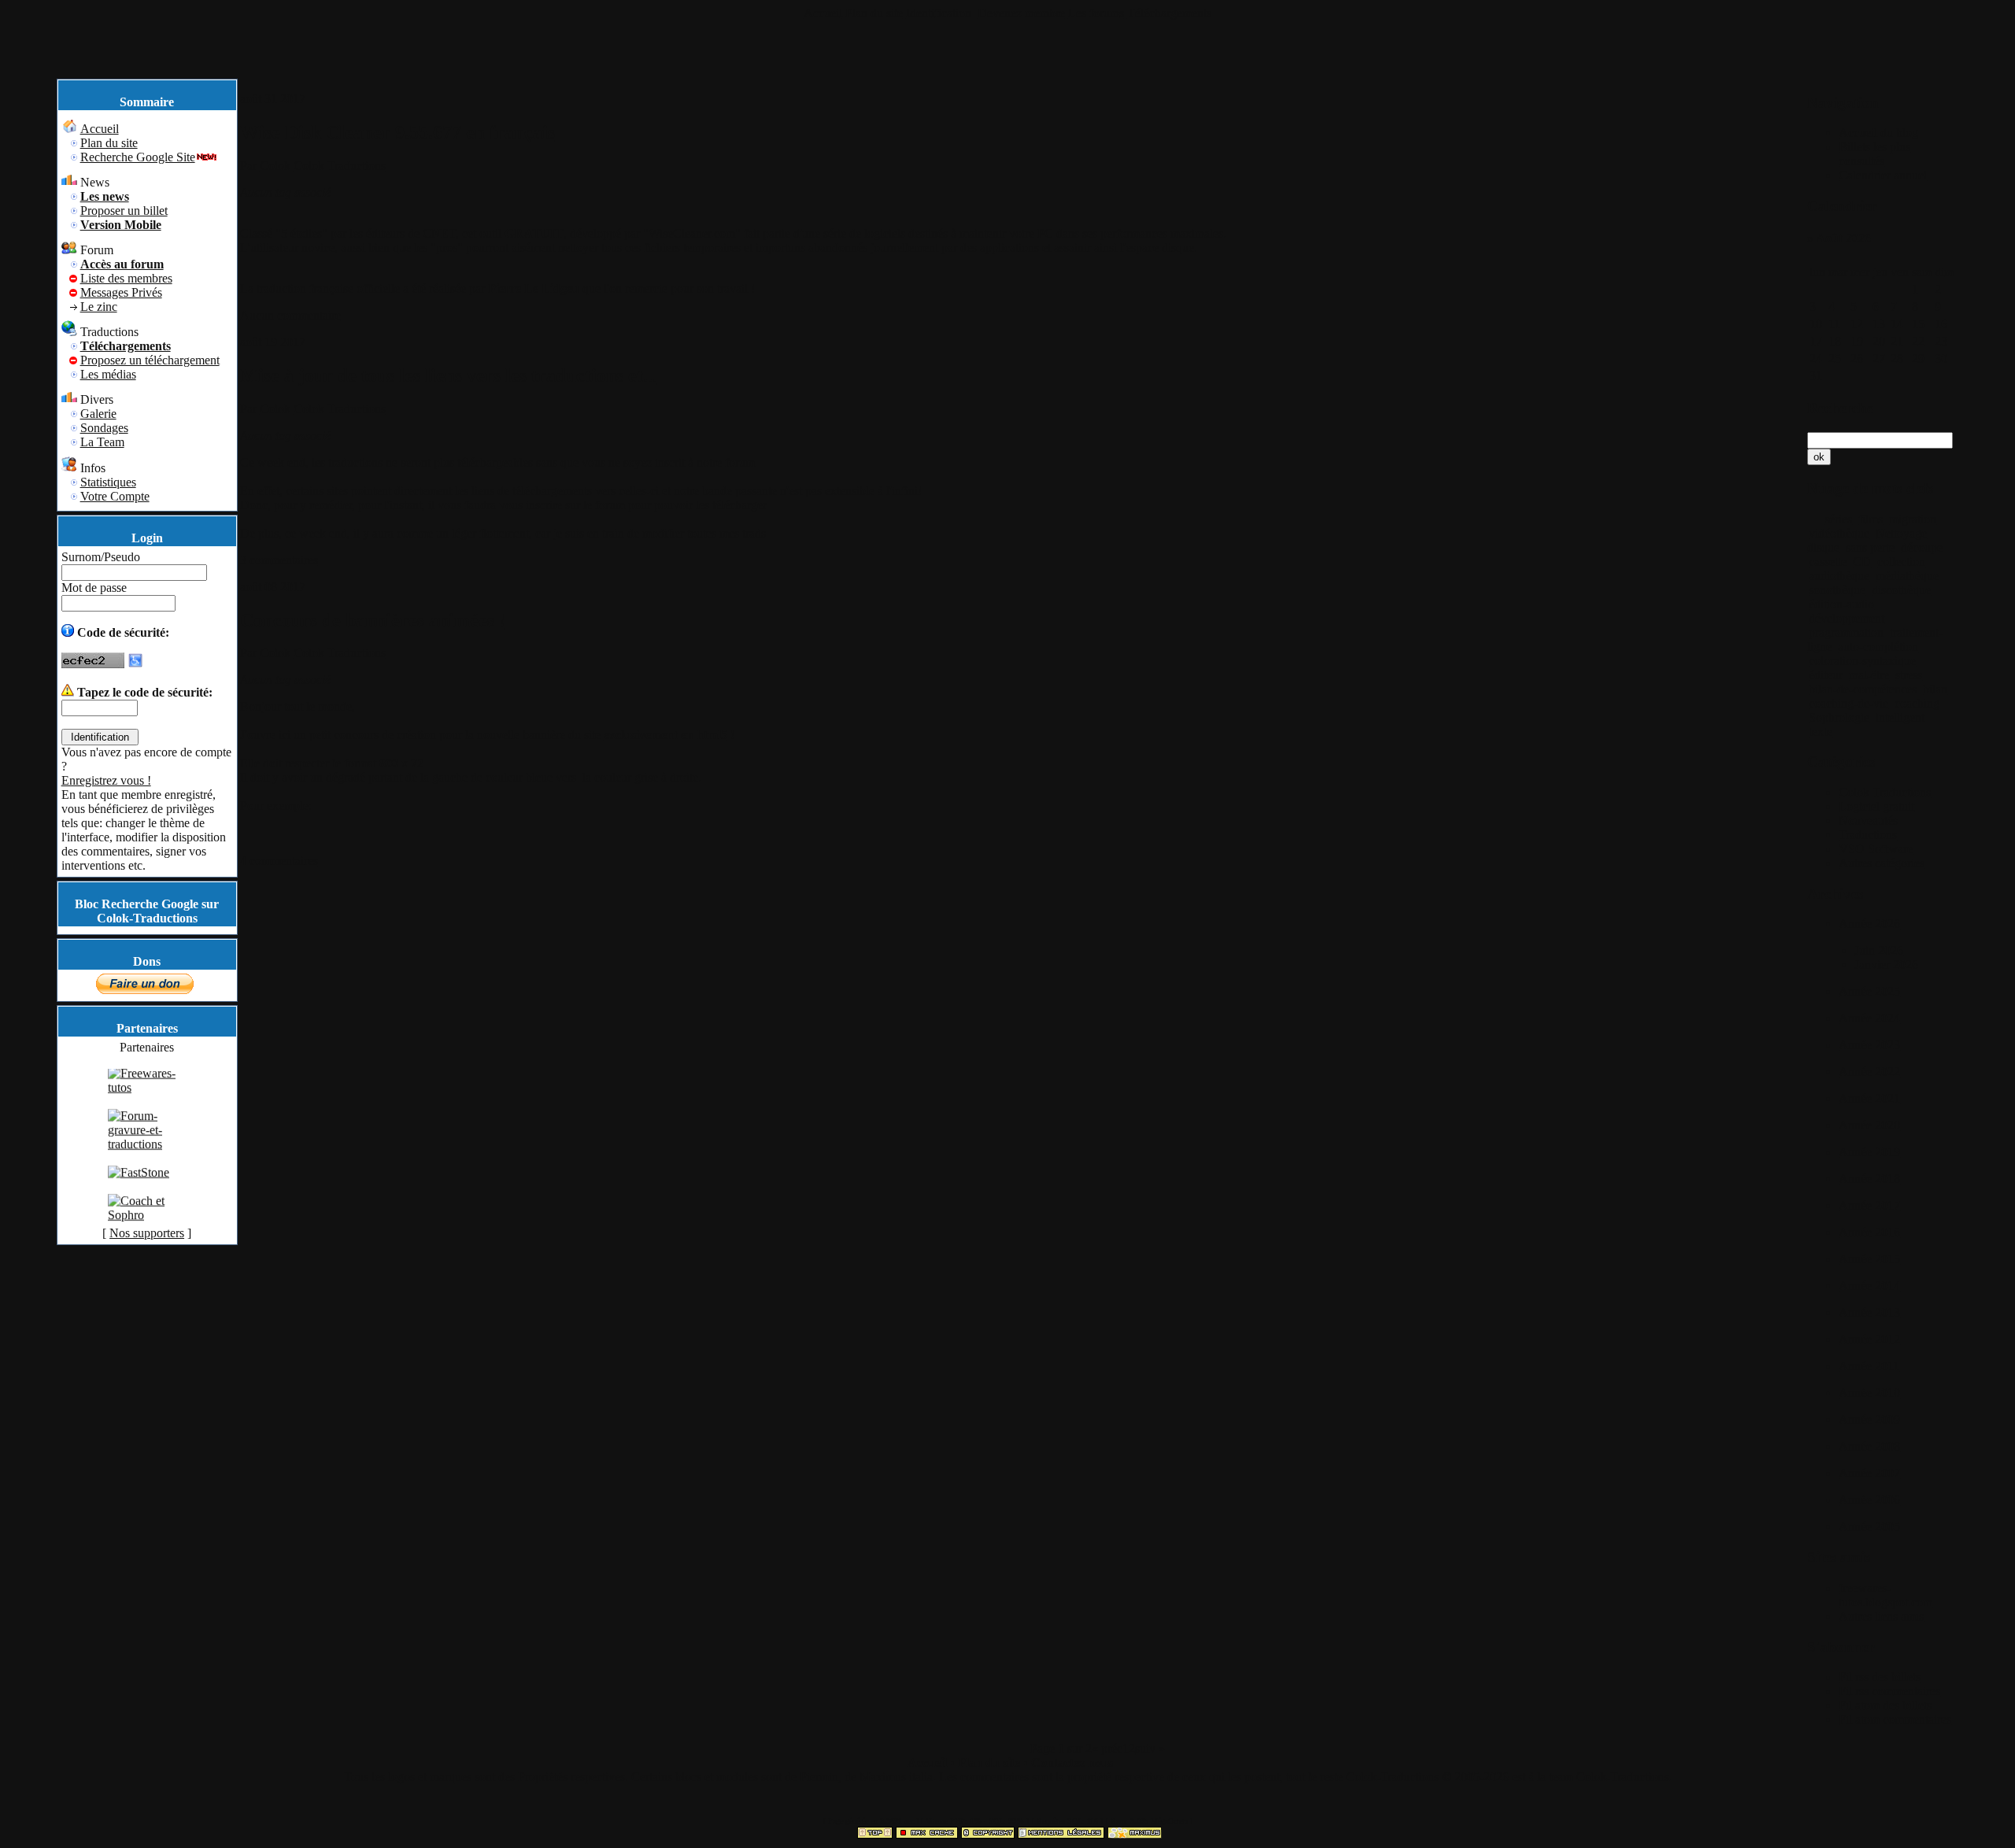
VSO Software (1876, 849)
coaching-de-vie (1849, 703)
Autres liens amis (1881, 1616)
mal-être (1869, 675)
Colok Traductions (340, 166)
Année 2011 (1869, 1366)
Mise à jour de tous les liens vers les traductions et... (449, 375)
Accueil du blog (1878, 133)
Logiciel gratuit (1876, 806)
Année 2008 (1869, 1446)
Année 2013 (1869, 1312)
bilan (1935, 689)
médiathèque (1907, 576)
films (1871, 519)
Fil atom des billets (1885, 1705)
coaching (1917, 703)
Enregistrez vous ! (106, 780)
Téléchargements (1169, 13)
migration (1913, 519)
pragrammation (1846, 632)
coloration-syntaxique (1862, 661)
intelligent (1900, 717)
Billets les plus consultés (1875, 154)
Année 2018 (1869, 1179)
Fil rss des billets (1880, 1677)
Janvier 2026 (1886, 965)
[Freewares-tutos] (147, 1105)
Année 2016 (1869, 1232)
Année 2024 (1869, 1018)
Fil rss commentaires (1889, 1691)
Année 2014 (1869, 1286)
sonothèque (1837, 590)
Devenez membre (1021, 13)
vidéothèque (1839, 533)
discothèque (1901, 590)
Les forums (1096, 13)
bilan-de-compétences (1863, 689)
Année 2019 (1869, 1152)
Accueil (823, 13)
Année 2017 (1869, 1205)
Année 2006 (1869, 1500)
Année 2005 (1869, 1526)
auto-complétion (1878, 647)
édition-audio (1841, 604)
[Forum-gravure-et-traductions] (147, 1161)
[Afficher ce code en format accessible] (135, 664)
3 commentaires (279, 560)
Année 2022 (1869, 1072)
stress (1909, 675)
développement (1847, 618)
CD (1862, 562)
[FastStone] (139, 1190)
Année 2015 (1869, 1259)
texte (1821, 732)
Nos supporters (147, 1233)
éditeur (1826, 675)
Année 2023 (1869, 1045)
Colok (275, 166)
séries (1838, 519)
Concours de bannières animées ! (373, 620)
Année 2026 (1869, 924)
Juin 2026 (1879, 950)
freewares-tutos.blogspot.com (1886, 1595)
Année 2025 (1869, 991)
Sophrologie (1839, 717)
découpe (1922, 547)
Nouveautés (1868, 821)
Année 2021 (1869, 1098)
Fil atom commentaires (1895, 1719)
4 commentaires (279, 861)
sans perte (1870, 547)
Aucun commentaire (290, 315)
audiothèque (1839, 576)
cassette (1828, 562)
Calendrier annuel (1883, 175)
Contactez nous (1072, 1763)
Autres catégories (1882, 863)
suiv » (1150, 1748)
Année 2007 (1869, 1473)
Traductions (1868, 835)
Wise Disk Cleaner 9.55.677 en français (397, 132)
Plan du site (874, 13)
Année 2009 (1869, 1419)
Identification (940, 13)
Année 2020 (1869, 1125)
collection (1901, 562)
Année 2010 (1869, 1393)
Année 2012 (1869, 1339)
